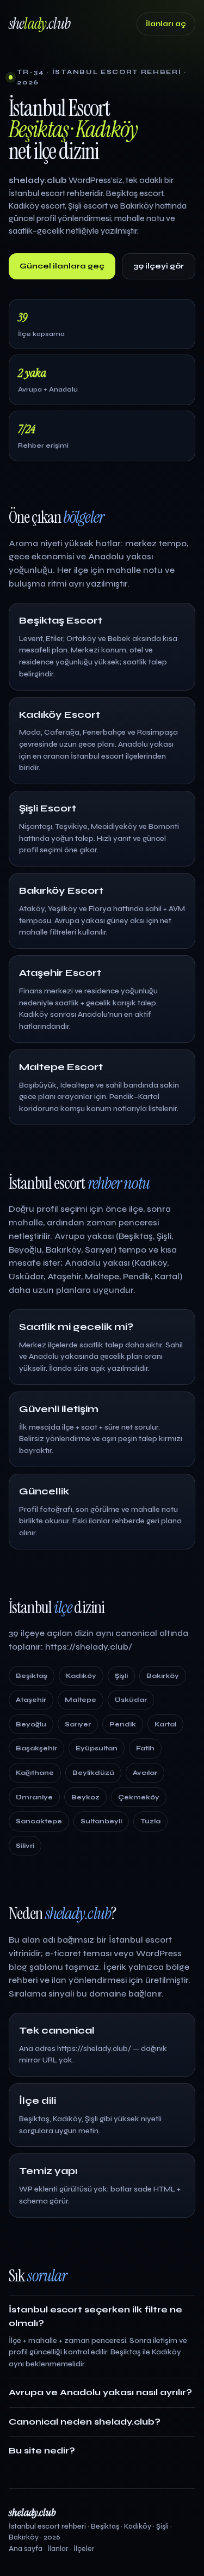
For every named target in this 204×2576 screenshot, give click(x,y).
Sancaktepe (39, 1821)
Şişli (121, 1676)
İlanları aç (166, 24)
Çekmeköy (139, 1797)
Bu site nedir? (42, 2450)
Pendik (123, 1724)
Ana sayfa (26, 2549)
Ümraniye (34, 1797)
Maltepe (81, 1700)
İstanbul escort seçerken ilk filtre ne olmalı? (95, 2316)
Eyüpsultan (97, 1748)
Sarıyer (78, 1724)
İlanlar (58, 2549)
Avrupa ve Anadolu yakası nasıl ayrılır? (100, 2392)
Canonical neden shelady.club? (85, 2422)
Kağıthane (35, 1773)
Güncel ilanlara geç (62, 266)
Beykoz (85, 1797)
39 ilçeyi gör (159, 266)
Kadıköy (81, 1676)
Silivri (25, 1846)
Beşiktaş (32, 1676)
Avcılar (145, 1773)
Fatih (145, 1748)
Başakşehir (36, 1748)
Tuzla (150, 1821)
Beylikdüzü (93, 1773)
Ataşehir (31, 1700)
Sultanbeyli (101, 1821)
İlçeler (84, 2549)
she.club (39, 24)
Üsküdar (131, 1700)
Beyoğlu (31, 1724)
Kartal (165, 1724)
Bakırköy (163, 1676)
